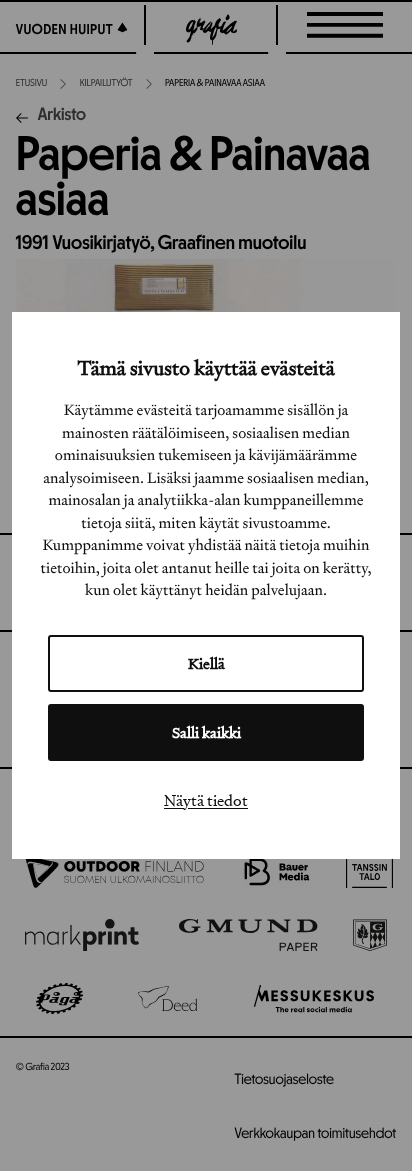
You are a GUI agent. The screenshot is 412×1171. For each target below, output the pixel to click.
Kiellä (206, 663)
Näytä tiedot (206, 800)
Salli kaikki (206, 732)
